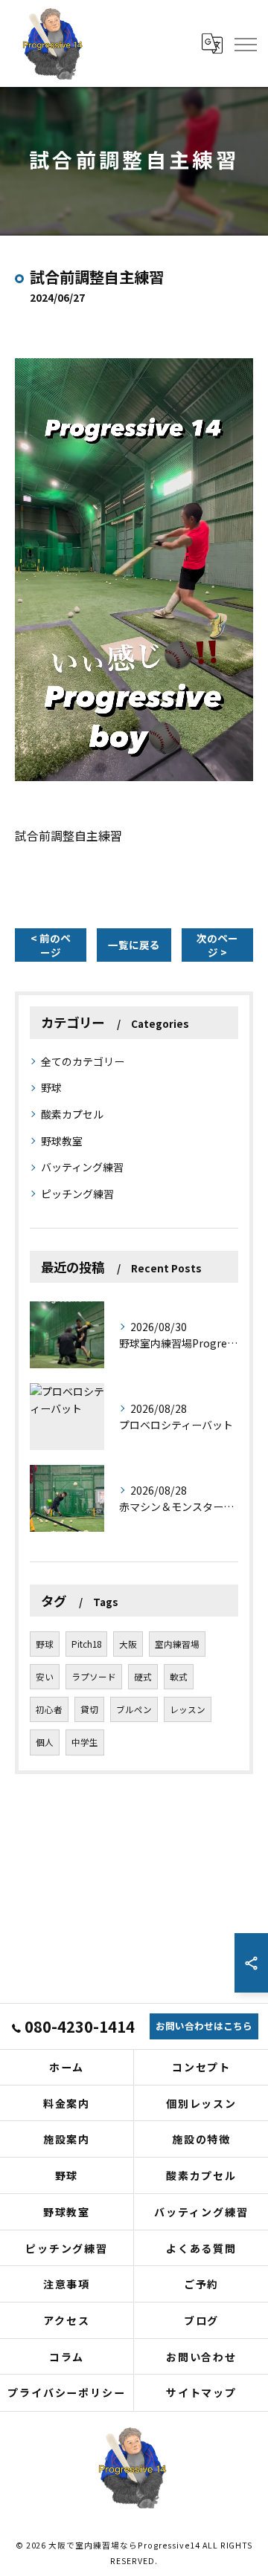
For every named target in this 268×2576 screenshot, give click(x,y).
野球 (51, 1087)
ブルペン (134, 1709)
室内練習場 (177, 1644)
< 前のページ (51, 945)
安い (45, 1677)
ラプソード (94, 1677)
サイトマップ (202, 2392)
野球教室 (62, 1141)
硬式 (143, 1677)
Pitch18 (86, 1644)
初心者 (49, 1709)
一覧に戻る (134, 945)
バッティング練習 (82, 1167)
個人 (45, 1742)
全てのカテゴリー (83, 1061)
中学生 (85, 1742)
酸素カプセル (72, 1114)
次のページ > (217, 945)
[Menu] (245, 43)
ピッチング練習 (77, 1194)
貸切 (89, 1709)
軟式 (179, 1677)
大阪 (128, 1644)
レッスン (188, 1709)
